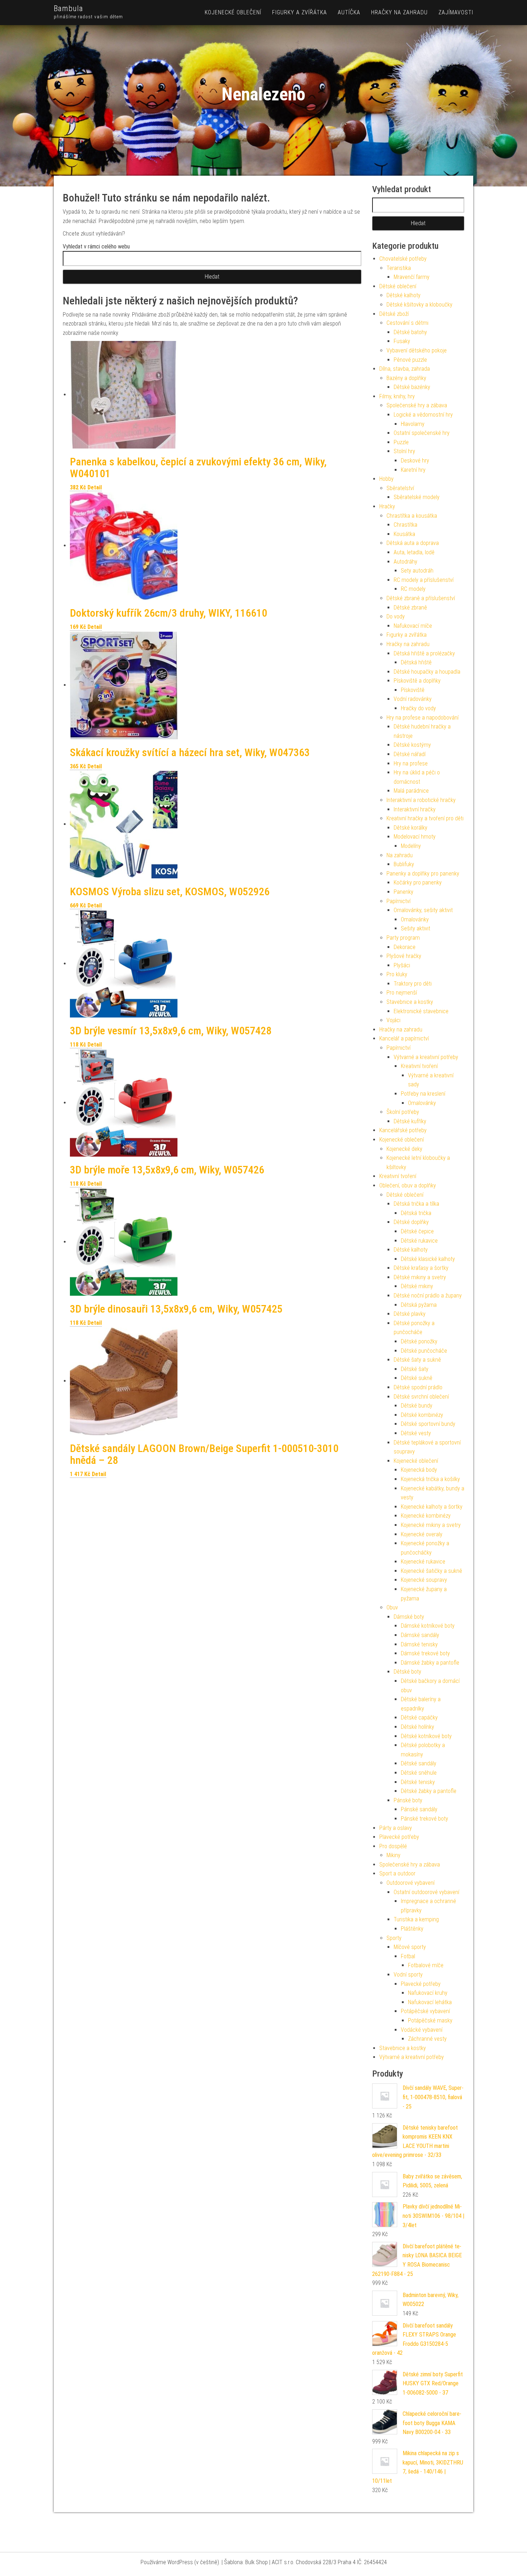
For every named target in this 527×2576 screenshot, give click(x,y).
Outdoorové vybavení (410, 1883)
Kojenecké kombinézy (426, 1516)
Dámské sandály (420, 1635)
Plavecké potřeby (399, 1837)
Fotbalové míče (426, 1965)
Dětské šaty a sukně (417, 1360)
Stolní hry (404, 451)
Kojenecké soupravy (424, 1580)
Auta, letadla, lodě (414, 552)
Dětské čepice (417, 1231)
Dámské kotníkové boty (428, 1626)
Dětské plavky (410, 1314)
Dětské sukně (417, 1378)
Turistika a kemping (416, 1919)
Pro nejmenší (402, 993)
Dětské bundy (417, 1406)
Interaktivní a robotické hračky (421, 800)
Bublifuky (404, 864)
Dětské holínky (417, 1727)
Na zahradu (400, 855)
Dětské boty (407, 1672)
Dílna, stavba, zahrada (405, 369)
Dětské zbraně (410, 608)
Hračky (387, 506)
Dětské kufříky (410, 1121)
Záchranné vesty (427, 2039)
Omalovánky (415, 919)
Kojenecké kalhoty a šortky (432, 1507)
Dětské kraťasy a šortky (421, 1268)
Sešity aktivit (416, 928)
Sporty (394, 1938)
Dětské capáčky (419, 1718)
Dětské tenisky (418, 1782)
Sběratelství (400, 488)
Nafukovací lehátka (430, 2002)
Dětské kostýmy (412, 745)
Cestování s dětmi (407, 323)
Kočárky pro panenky (418, 883)
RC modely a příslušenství (424, 580)
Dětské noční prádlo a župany (428, 1296)
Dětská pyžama (419, 1305)
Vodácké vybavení (422, 2030)
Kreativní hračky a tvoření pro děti (425, 818)
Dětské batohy (410, 332)
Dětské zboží (394, 314)
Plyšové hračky (404, 956)
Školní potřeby (403, 1112)
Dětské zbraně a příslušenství (421, 598)
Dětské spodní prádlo (418, 1387)
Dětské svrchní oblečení (421, 1397)
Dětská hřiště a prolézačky (424, 653)
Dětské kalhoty (403, 295)
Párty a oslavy (396, 1828)
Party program (403, 938)
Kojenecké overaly (422, 1534)
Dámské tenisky (419, 1644)
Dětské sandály (419, 1763)
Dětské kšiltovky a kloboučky (419, 305)
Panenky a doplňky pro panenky (423, 874)
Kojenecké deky (404, 1149)
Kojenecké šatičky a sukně (431, 1571)
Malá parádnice (411, 791)
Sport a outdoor (397, 1873)
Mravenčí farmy (412, 277)
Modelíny (411, 846)
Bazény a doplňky (406, 378)
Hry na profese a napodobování (422, 718)
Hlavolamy (413, 424)
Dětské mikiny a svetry (420, 1277)
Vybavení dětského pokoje (417, 350)
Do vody (396, 616)
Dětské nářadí (410, 754)
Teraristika (399, 268)
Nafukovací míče (413, 626)
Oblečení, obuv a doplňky (408, 1185)
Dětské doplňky (411, 1222)
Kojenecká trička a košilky (430, 1479)
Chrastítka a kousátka (412, 516)
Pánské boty (408, 1800)
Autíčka (349, 12)
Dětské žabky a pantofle (429, 1791)
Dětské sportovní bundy (428, 1424)
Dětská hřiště (416, 662)
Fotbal (408, 1956)
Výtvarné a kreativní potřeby (426, 1057)
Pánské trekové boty (424, 1819)
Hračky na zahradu (399, 12)
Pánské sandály (419, 1809)
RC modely (413, 589)
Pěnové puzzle (410, 360)
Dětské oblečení (398, 286)
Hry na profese (411, 763)
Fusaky (402, 341)
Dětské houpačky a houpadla (427, 672)
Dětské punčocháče (424, 1351)
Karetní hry (413, 470)
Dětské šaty (415, 1369)
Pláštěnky (412, 1929)
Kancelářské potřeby (403, 1130)
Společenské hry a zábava (417, 405)
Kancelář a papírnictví (404, 1038)
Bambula (68, 8)
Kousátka (404, 534)
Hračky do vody (418, 708)
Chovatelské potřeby (403, 259)
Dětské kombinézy (422, 1415)
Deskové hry (415, 461)
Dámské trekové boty (425, 1653)
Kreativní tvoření (419, 1066)
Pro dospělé (393, 1846)
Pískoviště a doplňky (417, 681)
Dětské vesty (416, 1433)
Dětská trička (416, 1213)
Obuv (392, 1607)
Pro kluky (397, 974)
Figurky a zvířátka (300, 12)
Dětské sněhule (419, 1773)
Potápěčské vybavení (425, 2011)
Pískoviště (413, 690)
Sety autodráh (417, 571)
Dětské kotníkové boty (426, 1736)
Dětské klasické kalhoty (428, 1259)
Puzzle (401, 442)
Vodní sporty (408, 1975)
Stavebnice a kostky (410, 1002)
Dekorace (405, 947)
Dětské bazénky (412, 387)
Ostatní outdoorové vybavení (426, 1892)
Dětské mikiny (417, 1286)
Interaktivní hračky (415, 809)
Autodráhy (405, 562)
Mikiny (393, 1855)
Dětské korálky (410, 828)
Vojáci (393, 1020)
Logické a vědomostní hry (423, 415)
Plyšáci (402, 965)
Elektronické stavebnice (421, 1011)
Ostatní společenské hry (422, 433)
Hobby (386, 479)
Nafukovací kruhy (428, 1993)
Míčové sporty (410, 1947)
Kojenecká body (419, 1470)
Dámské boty (409, 1617)
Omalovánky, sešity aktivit (423, 910)
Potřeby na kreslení (423, 1094)
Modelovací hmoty (415, 837)
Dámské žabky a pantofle (430, 1663)
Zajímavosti (456, 12)
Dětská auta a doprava (413, 543)
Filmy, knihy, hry (397, 396)
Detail (95, 487)
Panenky (403, 892)
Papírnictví (398, 901)
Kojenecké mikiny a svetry (431, 1525)
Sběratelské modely (417, 497)
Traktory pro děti (413, 984)
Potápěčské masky (430, 2020)
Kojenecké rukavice (423, 1562)
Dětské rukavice (419, 1241)
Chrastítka (405, 525)
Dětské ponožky (419, 1341)
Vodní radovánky (413, 699)
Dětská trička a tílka (416, 1204)
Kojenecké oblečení (233, 12)
